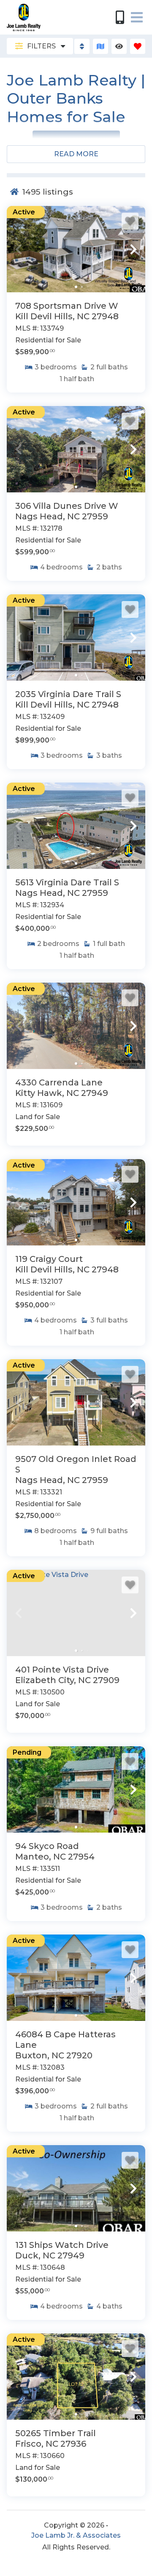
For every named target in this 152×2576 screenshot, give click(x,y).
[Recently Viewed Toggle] (119, 46)
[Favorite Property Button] (130, 221)
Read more (76, 154)
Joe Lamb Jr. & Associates (76, 2535)
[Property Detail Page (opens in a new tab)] (76, 249)
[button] (19, 249)
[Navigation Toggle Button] (137, 17)
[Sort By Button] (82, 46)
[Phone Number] (120, 17)
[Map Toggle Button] (100, 46)
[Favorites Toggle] (138, 46)
